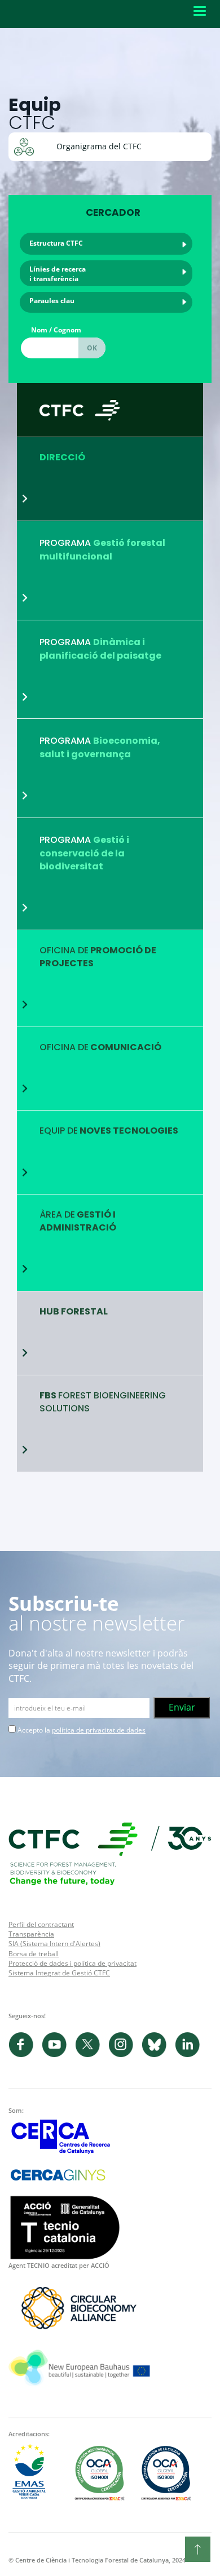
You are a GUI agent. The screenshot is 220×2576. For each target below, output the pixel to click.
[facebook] (25, 2055)
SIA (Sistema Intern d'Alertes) (54, 1944)
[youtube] (58, 2055)
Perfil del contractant (41, 1924)
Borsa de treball (34, 1954)
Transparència (31, 1934)
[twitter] (92, 2055)
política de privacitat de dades (99, 1730)
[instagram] (125, 2055)
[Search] (92, 348)
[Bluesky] (158, 2055)
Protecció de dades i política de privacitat (72, 1963)
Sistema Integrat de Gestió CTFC (59, 1973)
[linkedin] (190, 2055)
